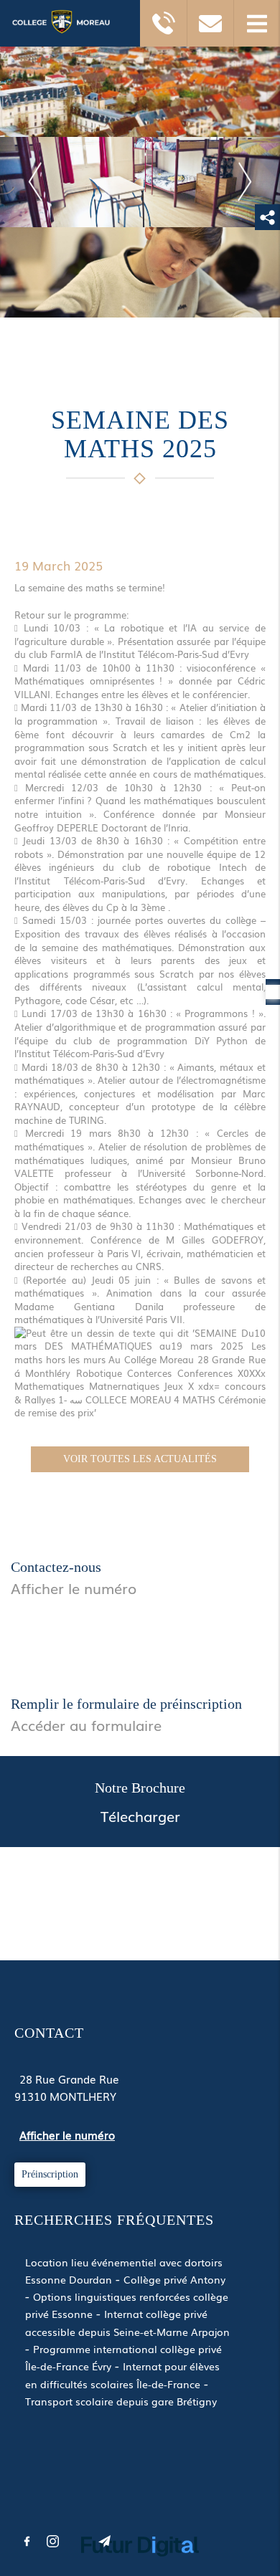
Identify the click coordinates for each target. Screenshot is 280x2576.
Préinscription (50, 2174)
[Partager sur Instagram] (52, 2542)
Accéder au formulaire (86, 1725)
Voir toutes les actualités (140, 1459)
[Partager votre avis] (78, 2542)
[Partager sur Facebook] (27, 2542)
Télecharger (140, 1816)
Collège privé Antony (174, 2279)
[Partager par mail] (104, 2542)
